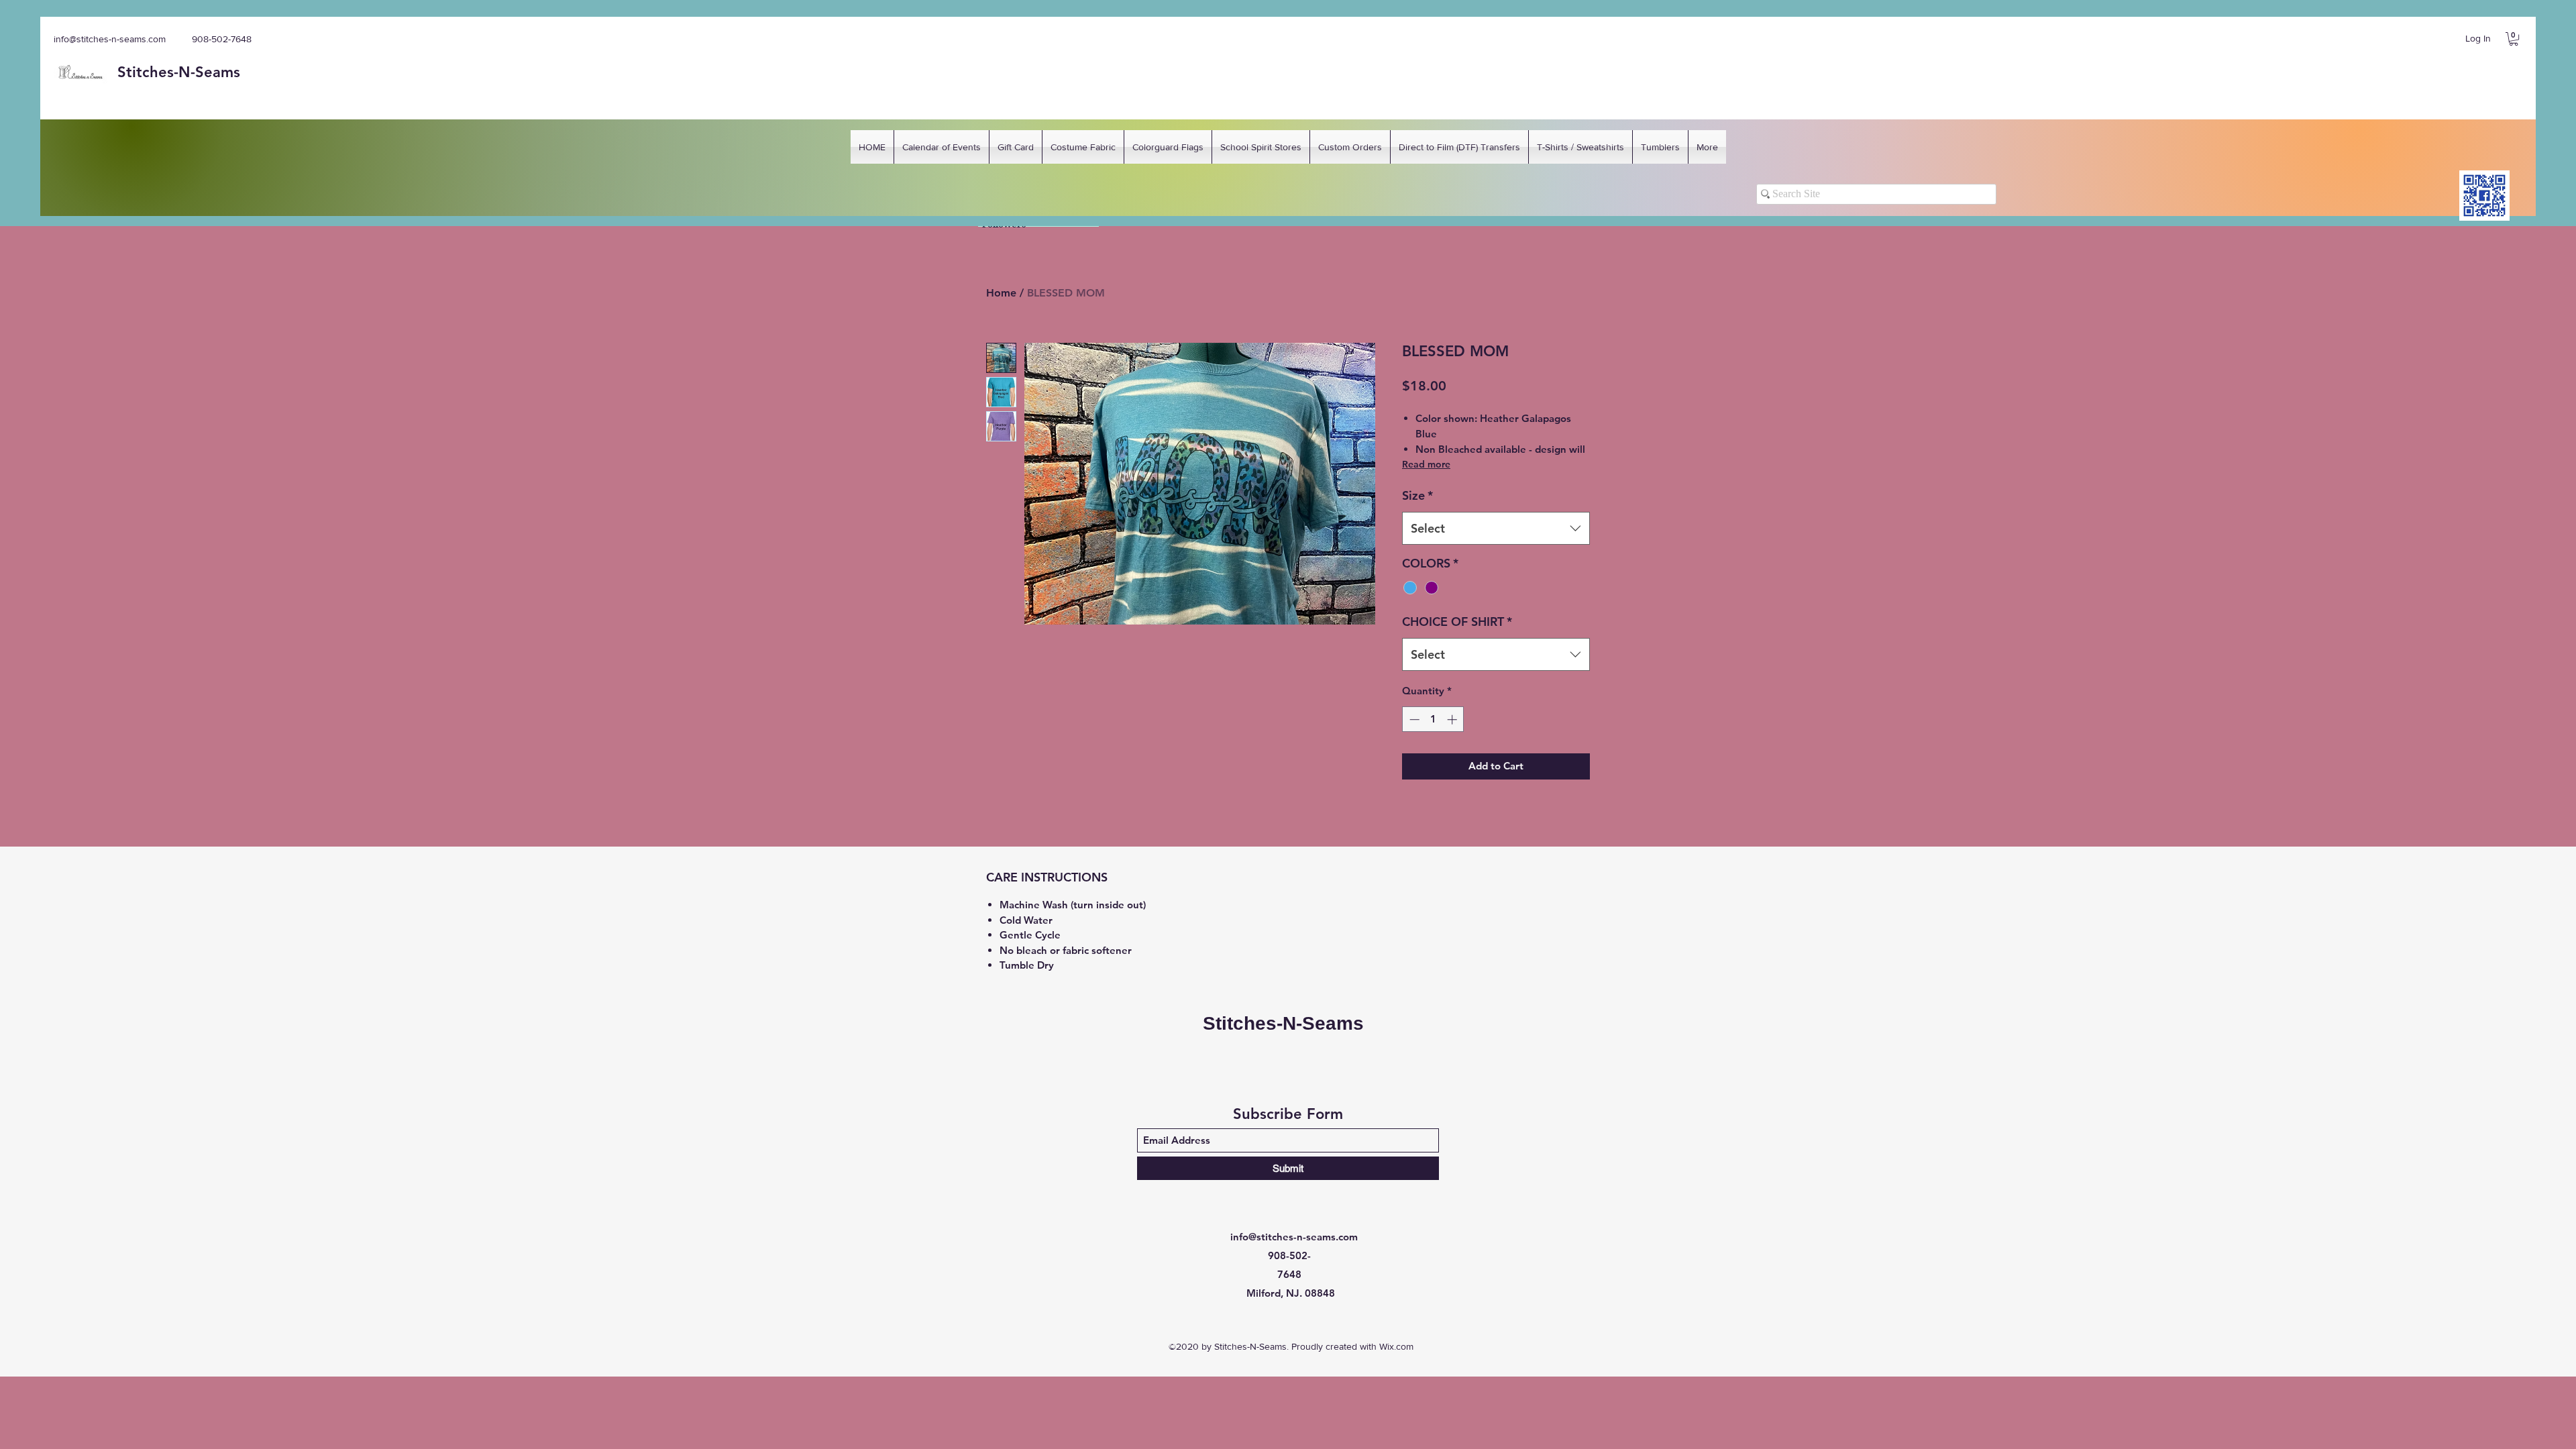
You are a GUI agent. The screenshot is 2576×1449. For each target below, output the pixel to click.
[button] (2514, 39)
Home (1001, 293)
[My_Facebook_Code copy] (2484, 196)
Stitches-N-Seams (1283, 1023)
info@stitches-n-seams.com (110, 39)
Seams (218, 72)
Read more (1426, 464)
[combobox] (1496, 529)
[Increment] (1453, 719)
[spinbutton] (1433, 719)
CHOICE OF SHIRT (1457, 622)
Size (1417, 495)
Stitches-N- (156, 72)
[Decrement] (1413, 719)
